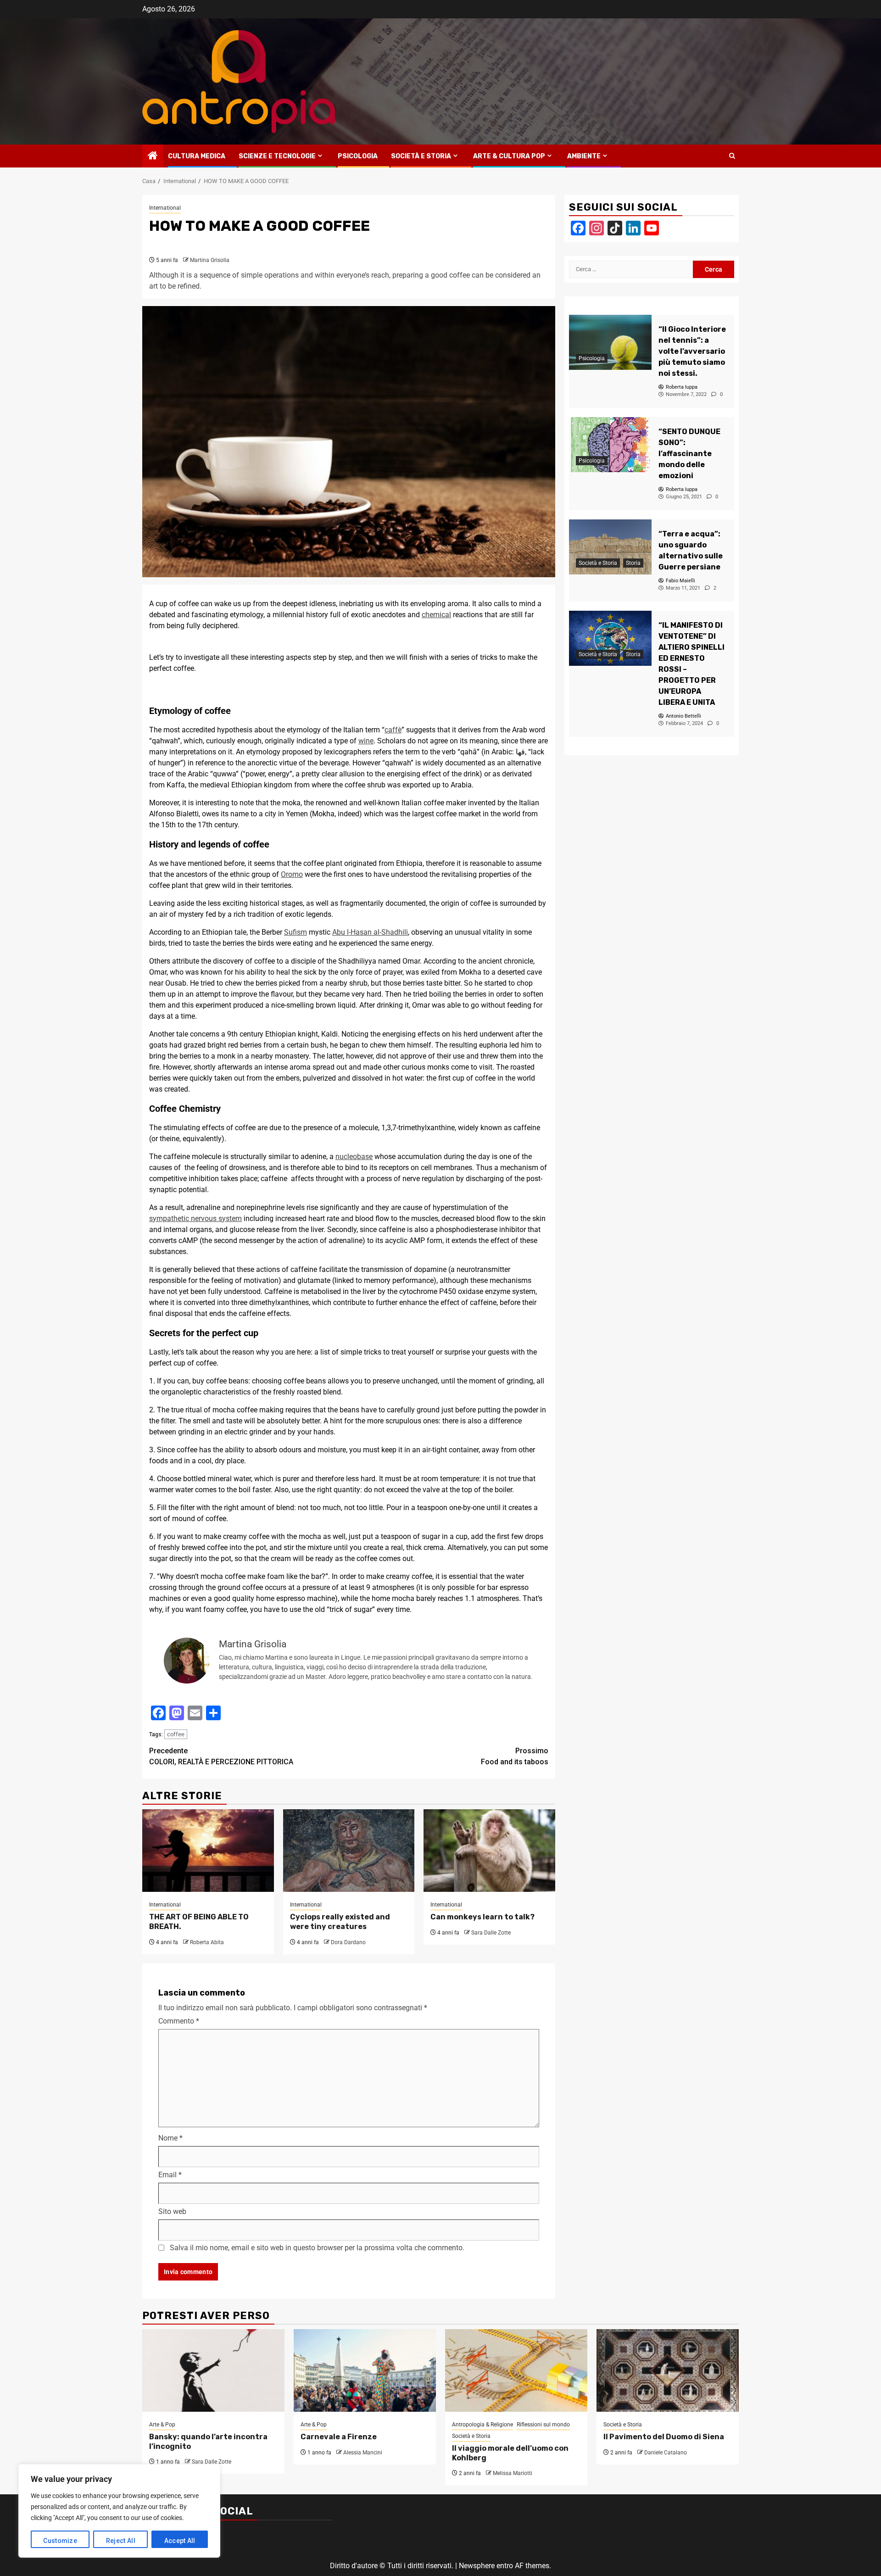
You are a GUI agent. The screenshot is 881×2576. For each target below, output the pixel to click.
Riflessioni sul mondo (543, 2425)
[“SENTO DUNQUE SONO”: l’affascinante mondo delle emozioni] (610, 445)
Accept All (180, 2541)
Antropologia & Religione (482, 2425)
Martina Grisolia (210, 260)
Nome (170, 2138)
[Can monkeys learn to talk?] (489, 1851)
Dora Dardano (348, 1942)
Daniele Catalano (666, 2453)
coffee (176, 1734)
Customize (60, 2541)
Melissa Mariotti (513, 2473)
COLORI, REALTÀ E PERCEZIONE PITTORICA (221, 1756)
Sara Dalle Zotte (491, 1933)
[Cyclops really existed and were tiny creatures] (349, 1851)
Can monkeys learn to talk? (482, 1917)
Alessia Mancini (363, 2453)
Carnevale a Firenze (339, 2437)
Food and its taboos (515, 1756)
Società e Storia (421, 156)
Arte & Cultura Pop (509, 156)
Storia (633, 563)
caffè (393, 730)
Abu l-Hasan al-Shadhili (370, 932)
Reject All (121, 2541)
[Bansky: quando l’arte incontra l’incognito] (213, 2370)
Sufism (296, 932)
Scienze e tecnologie (277, 156)
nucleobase (354, 1157)
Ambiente (584, 156)
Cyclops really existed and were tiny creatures (340, 1922)
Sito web (172, 2211)
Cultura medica (197, 156)
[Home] (153, 156)
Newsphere (477, 2566)
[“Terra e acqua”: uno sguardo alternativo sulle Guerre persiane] (610, 547)
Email (170, 2175)
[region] (119, 2511)
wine (366, 741)
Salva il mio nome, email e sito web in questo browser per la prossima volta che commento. (317, 2248)
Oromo (292, 874)
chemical (436, 615)
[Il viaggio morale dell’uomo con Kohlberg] (516, 2370)
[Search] (732, 156)
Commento (179, 2021)
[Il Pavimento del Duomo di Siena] (668, 2370)
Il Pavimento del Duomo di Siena (664, 2437)
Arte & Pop (162, 2425)
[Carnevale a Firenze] (365, 2370)
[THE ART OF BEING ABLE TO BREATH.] (208, 1851)
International (165, 208)
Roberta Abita (207, 1942)
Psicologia (358, 156)
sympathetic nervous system (195, 1218)
